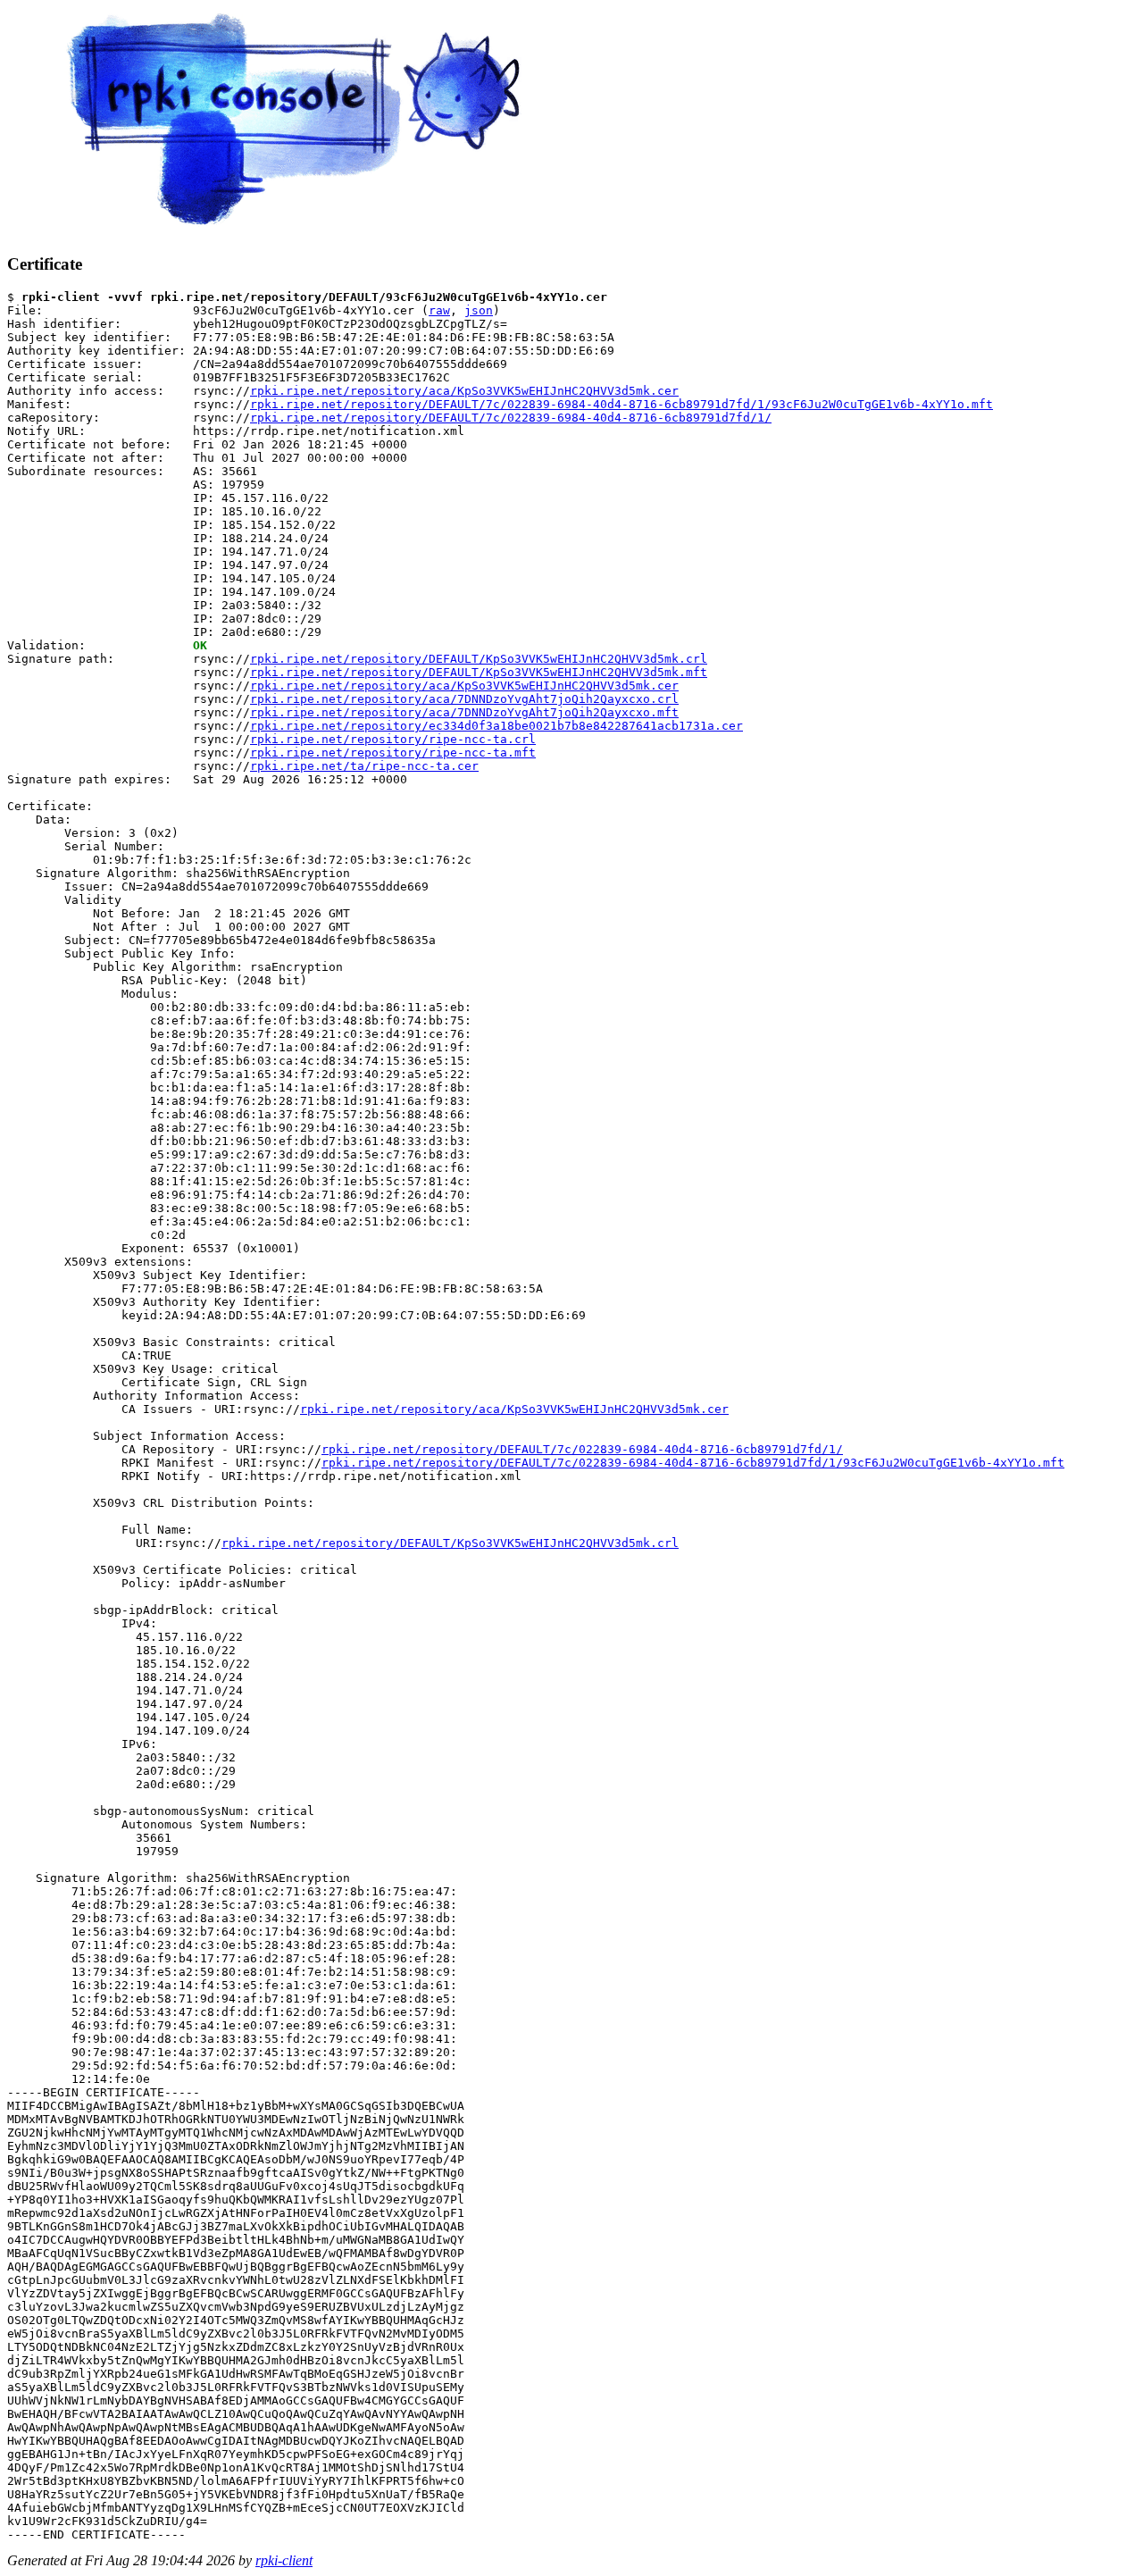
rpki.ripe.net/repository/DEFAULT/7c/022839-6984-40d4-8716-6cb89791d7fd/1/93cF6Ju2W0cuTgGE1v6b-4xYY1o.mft (622, 404)
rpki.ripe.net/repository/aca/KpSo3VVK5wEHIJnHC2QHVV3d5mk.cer (464, 391)
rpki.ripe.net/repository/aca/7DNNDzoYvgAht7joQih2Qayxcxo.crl (464, 699)
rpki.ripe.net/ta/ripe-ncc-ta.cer (364, 766)
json (479, 310)
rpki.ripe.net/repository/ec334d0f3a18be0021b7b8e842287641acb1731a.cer (496, 726)
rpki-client (284, 2560)
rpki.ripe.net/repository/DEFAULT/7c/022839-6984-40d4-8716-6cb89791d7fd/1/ (511, 418)
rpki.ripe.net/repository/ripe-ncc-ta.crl (393, 739)
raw (439, 310)
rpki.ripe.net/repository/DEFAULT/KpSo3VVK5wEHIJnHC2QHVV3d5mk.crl (479, 659)
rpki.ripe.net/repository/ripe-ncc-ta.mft (393, 753)
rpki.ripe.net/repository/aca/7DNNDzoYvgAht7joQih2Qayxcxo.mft (464, 712)
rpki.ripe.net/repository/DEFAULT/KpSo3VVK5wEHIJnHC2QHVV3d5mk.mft (479, 672)
